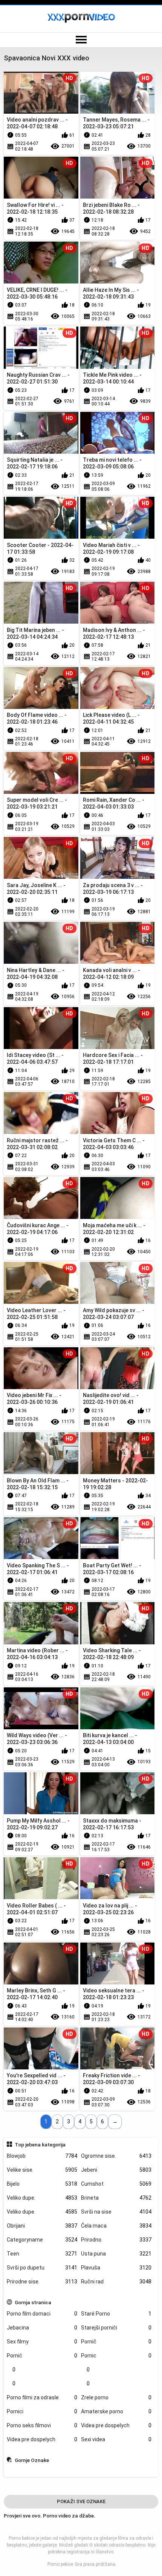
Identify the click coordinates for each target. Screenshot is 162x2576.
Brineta (116, 2198)
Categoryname (42, 2240)
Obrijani (42, 2226)
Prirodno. (116, 2240)
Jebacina (42, 2328)
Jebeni (116, 2170)
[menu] (81, 40)
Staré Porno (116, 2314)
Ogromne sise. (116, 2156)
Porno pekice (60, 2564)
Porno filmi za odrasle (42, 2397)
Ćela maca (116, 2226)
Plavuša (116, 2268)
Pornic (116, 2356)
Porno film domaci (42, 2314)
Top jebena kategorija (40, 2145)
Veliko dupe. (42, 2198)
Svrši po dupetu (42, 2268)
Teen (42, 2254)
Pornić (42, 2356)
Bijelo (42, 2184)
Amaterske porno (116, 2411)
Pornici (42, 2411)
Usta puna (116, 2254)
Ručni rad (116, 2282)
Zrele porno (116, 2397)
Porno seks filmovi (42, 2425)
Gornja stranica (33, 2302)
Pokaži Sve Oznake (81, 2501)
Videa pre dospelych (116, 2425)
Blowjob (42, 2156)
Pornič (116, 2342)
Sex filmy (42, 2342)
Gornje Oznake (32, 2460)
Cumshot (116, 2184)
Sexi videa (116, 2439)
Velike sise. (42, 2170)
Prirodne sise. (42, 2282)
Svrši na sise (116, 2212)
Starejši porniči (116, 2328)
